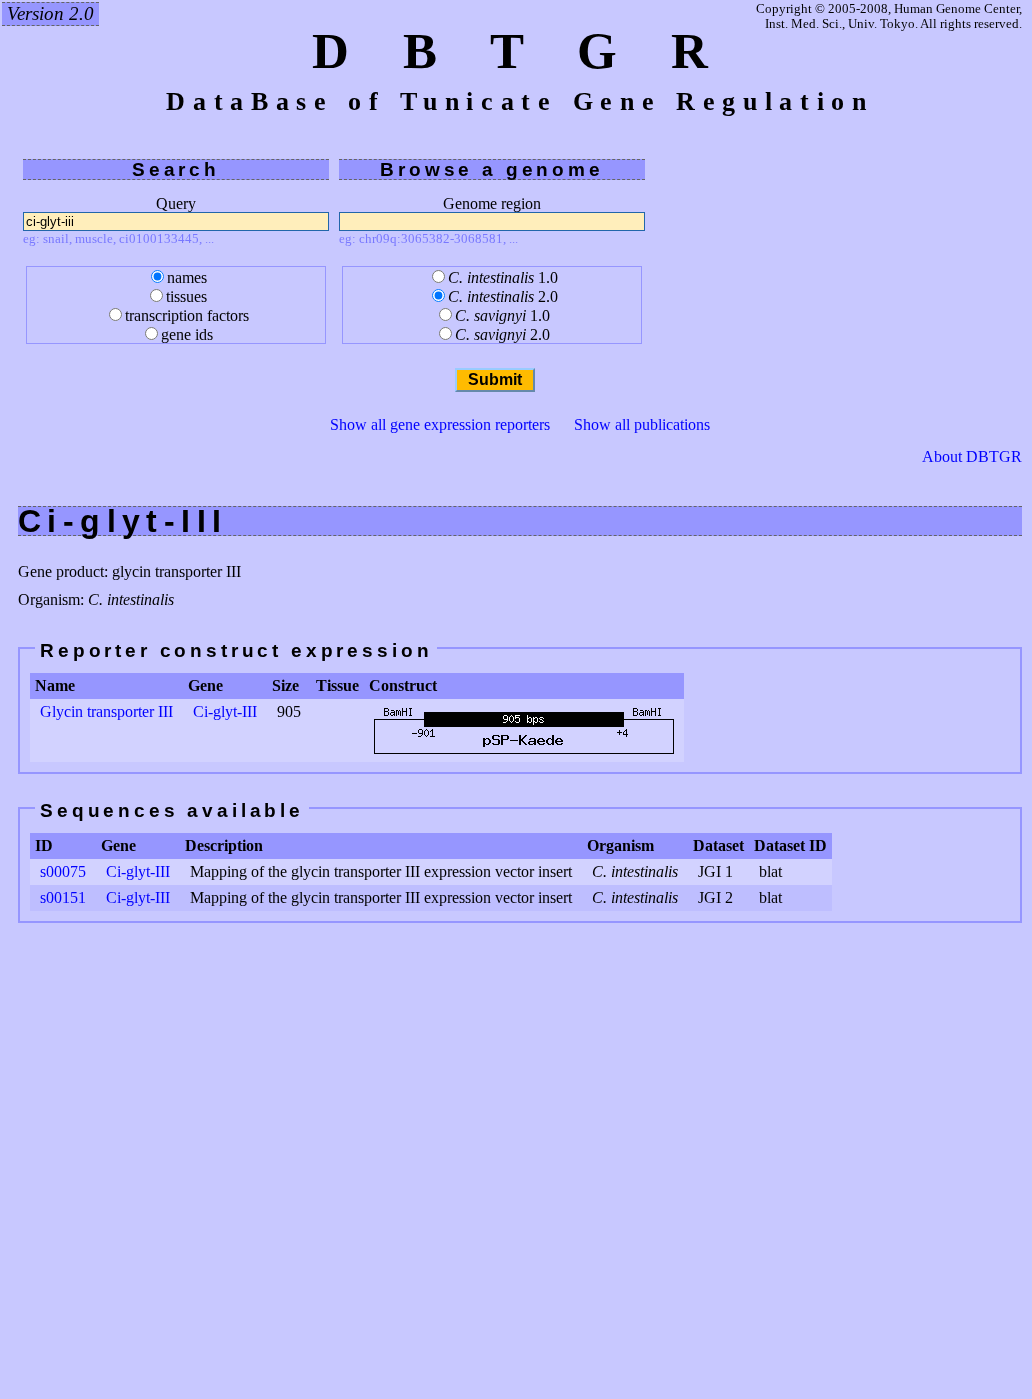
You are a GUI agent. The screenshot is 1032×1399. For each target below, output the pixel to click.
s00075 (63, 871)
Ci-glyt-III (225, 711)
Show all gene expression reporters (440, 424)
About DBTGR (972, 457)
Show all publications (642, 424)
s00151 (63, 897)
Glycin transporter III (106, 711)
